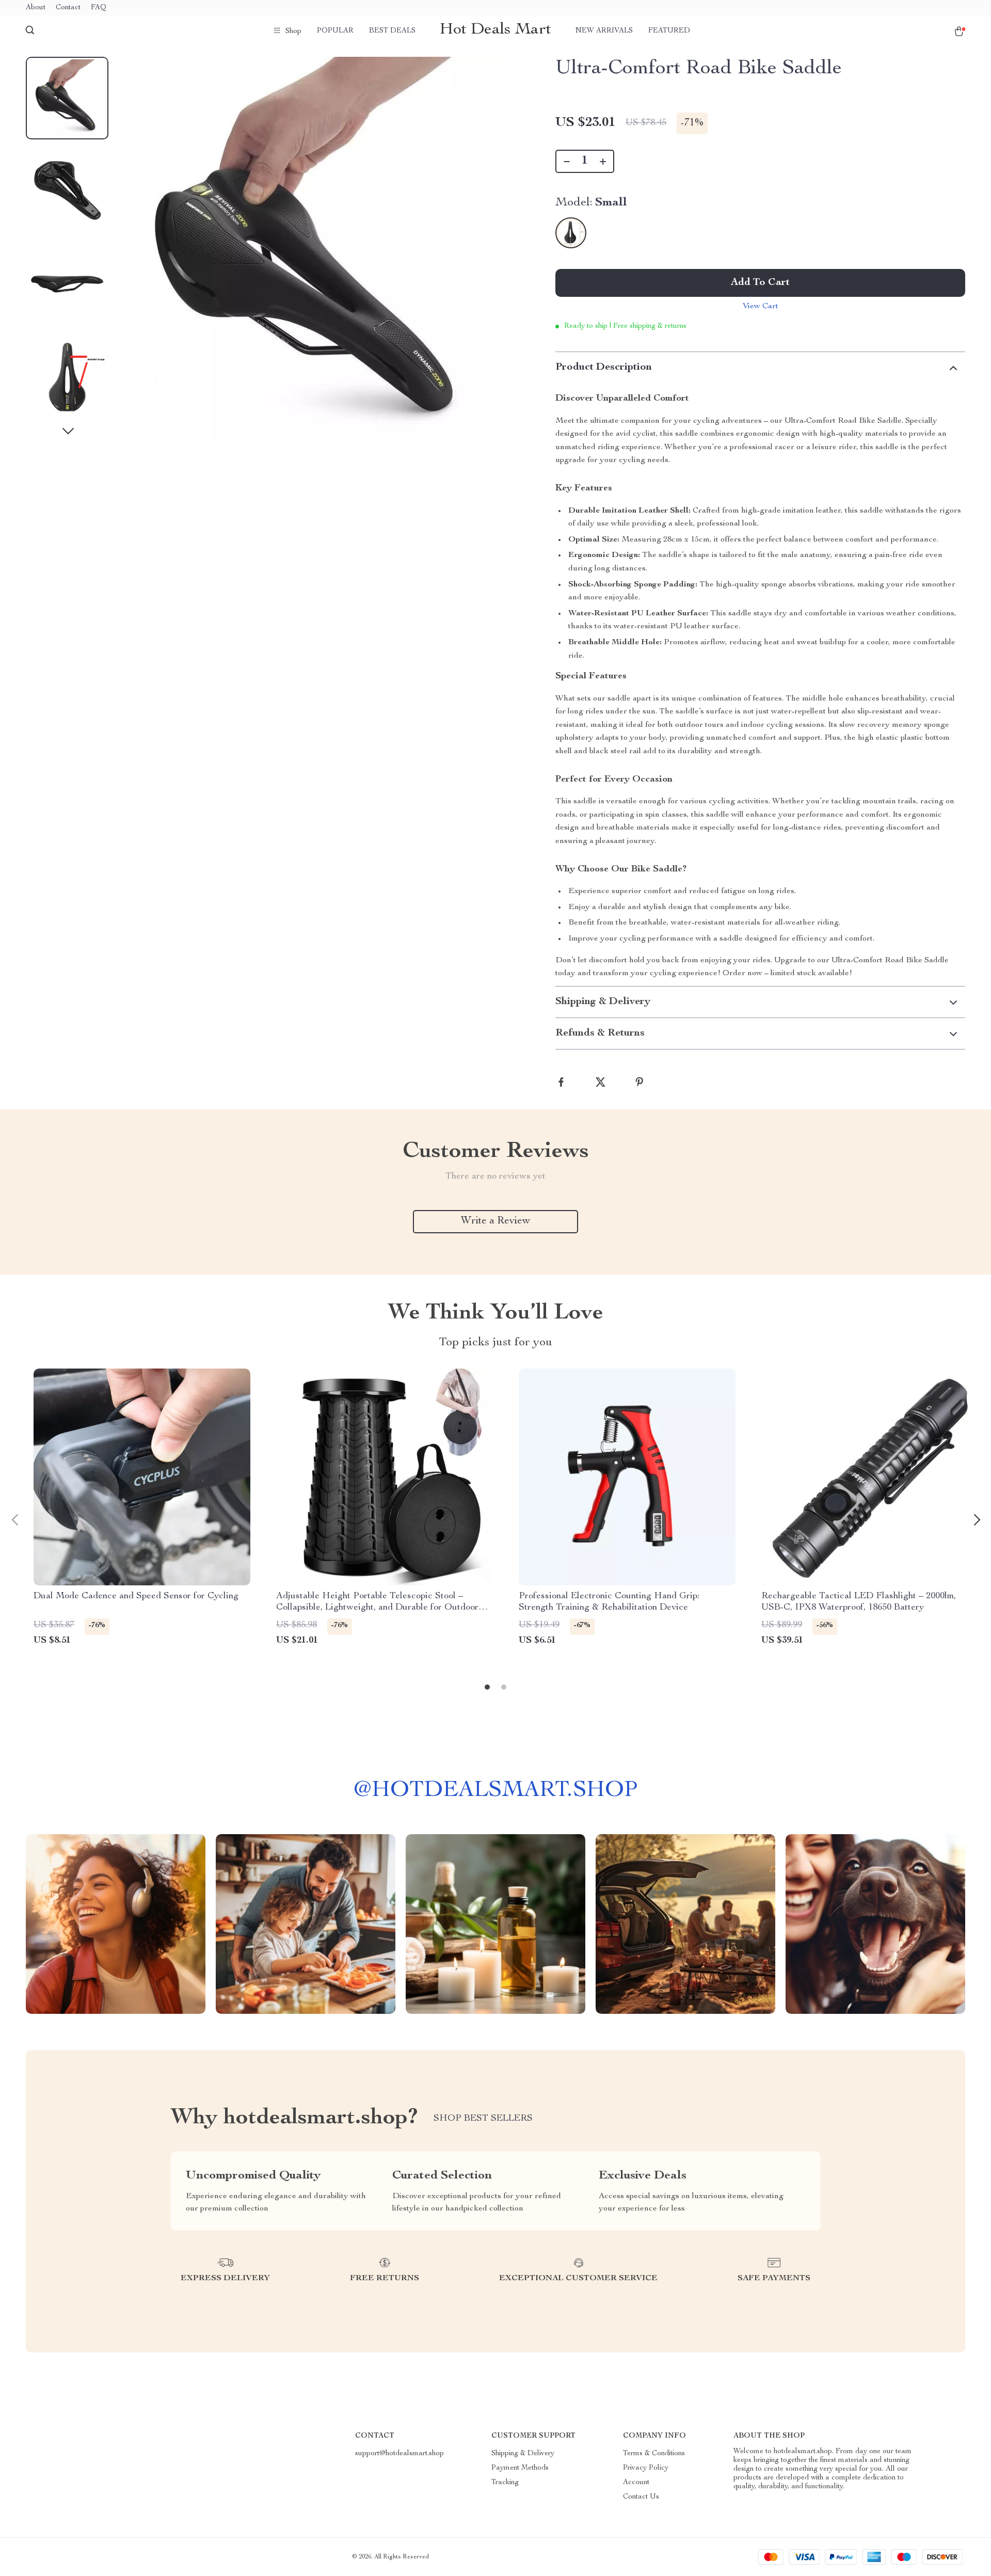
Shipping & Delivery (523, 2454)
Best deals (392, 31)
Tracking (505, 2483)
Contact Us (641, 2497)
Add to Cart (760, 283)
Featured (669, 31)
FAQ (99, 8)
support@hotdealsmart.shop (399, 2454)
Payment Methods (520, 2468)
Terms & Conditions (654, 2454)
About (36, 8)
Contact (68, 8)
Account (636, 2483)
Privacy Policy (646, 2468)
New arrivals (604, 31)
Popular (335, 31)
